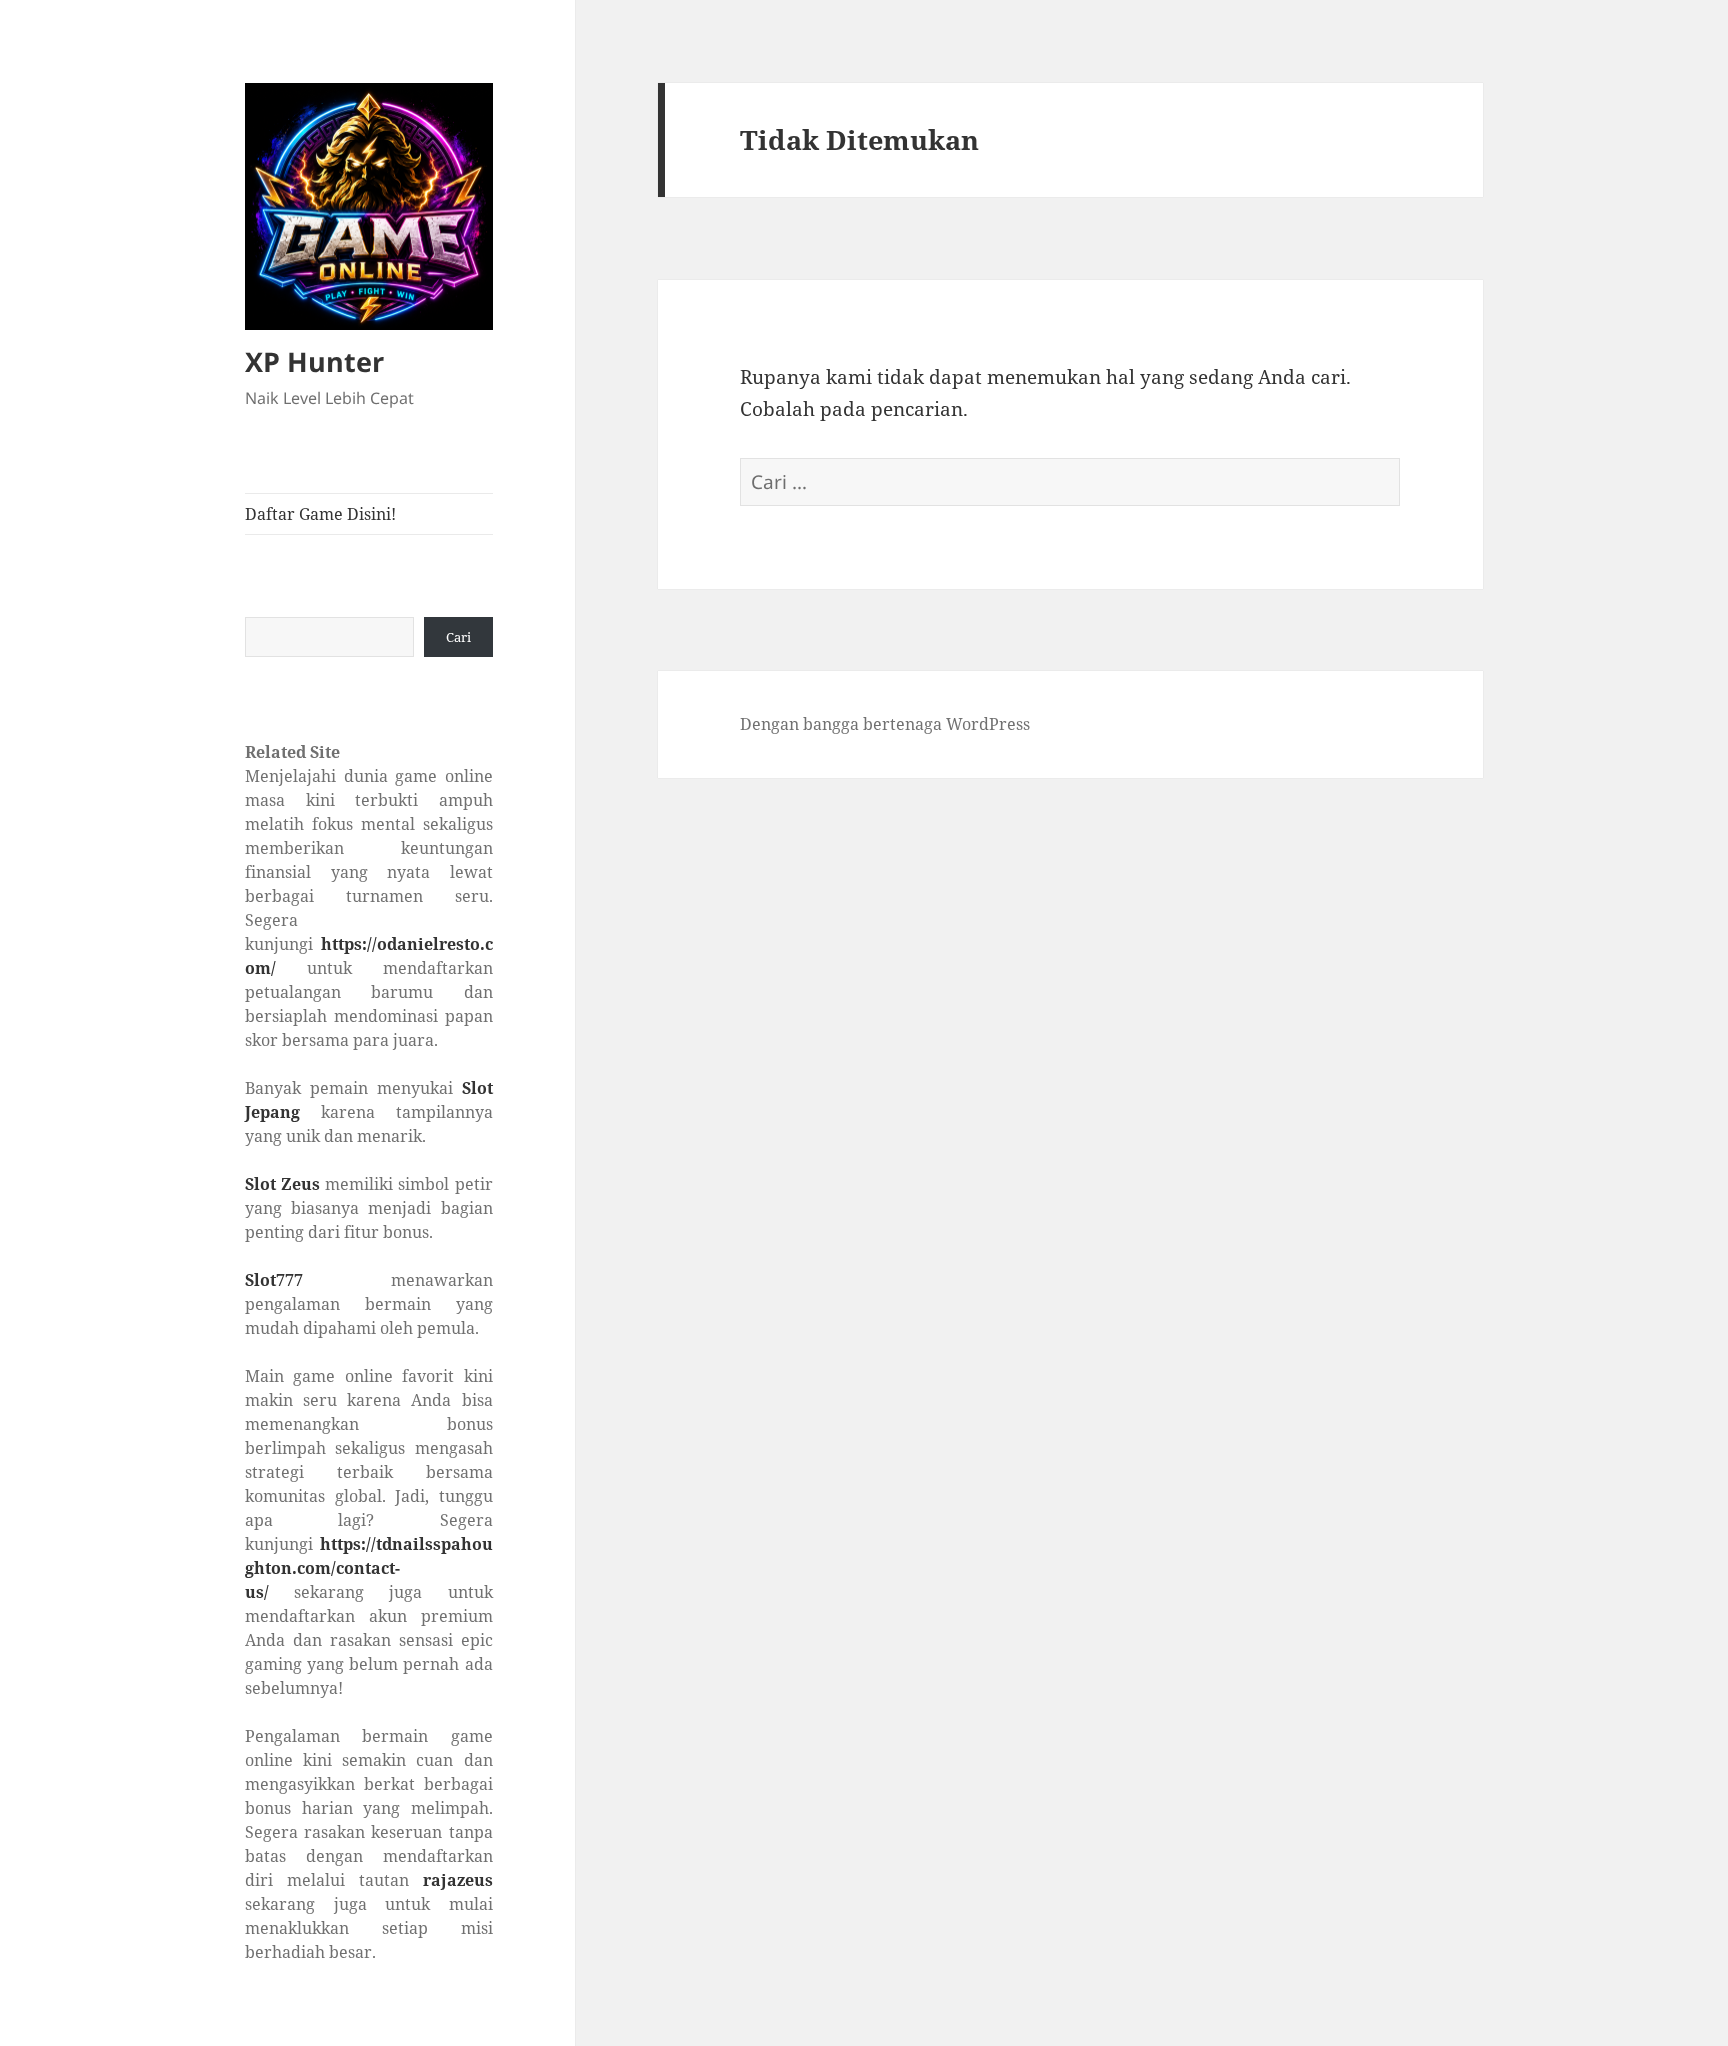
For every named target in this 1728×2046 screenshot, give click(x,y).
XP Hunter (314, 361)
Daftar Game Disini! (320, 514)
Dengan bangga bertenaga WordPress (885, 724)
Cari (458, 637)
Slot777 (274, 1280)
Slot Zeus (282, 1184)
